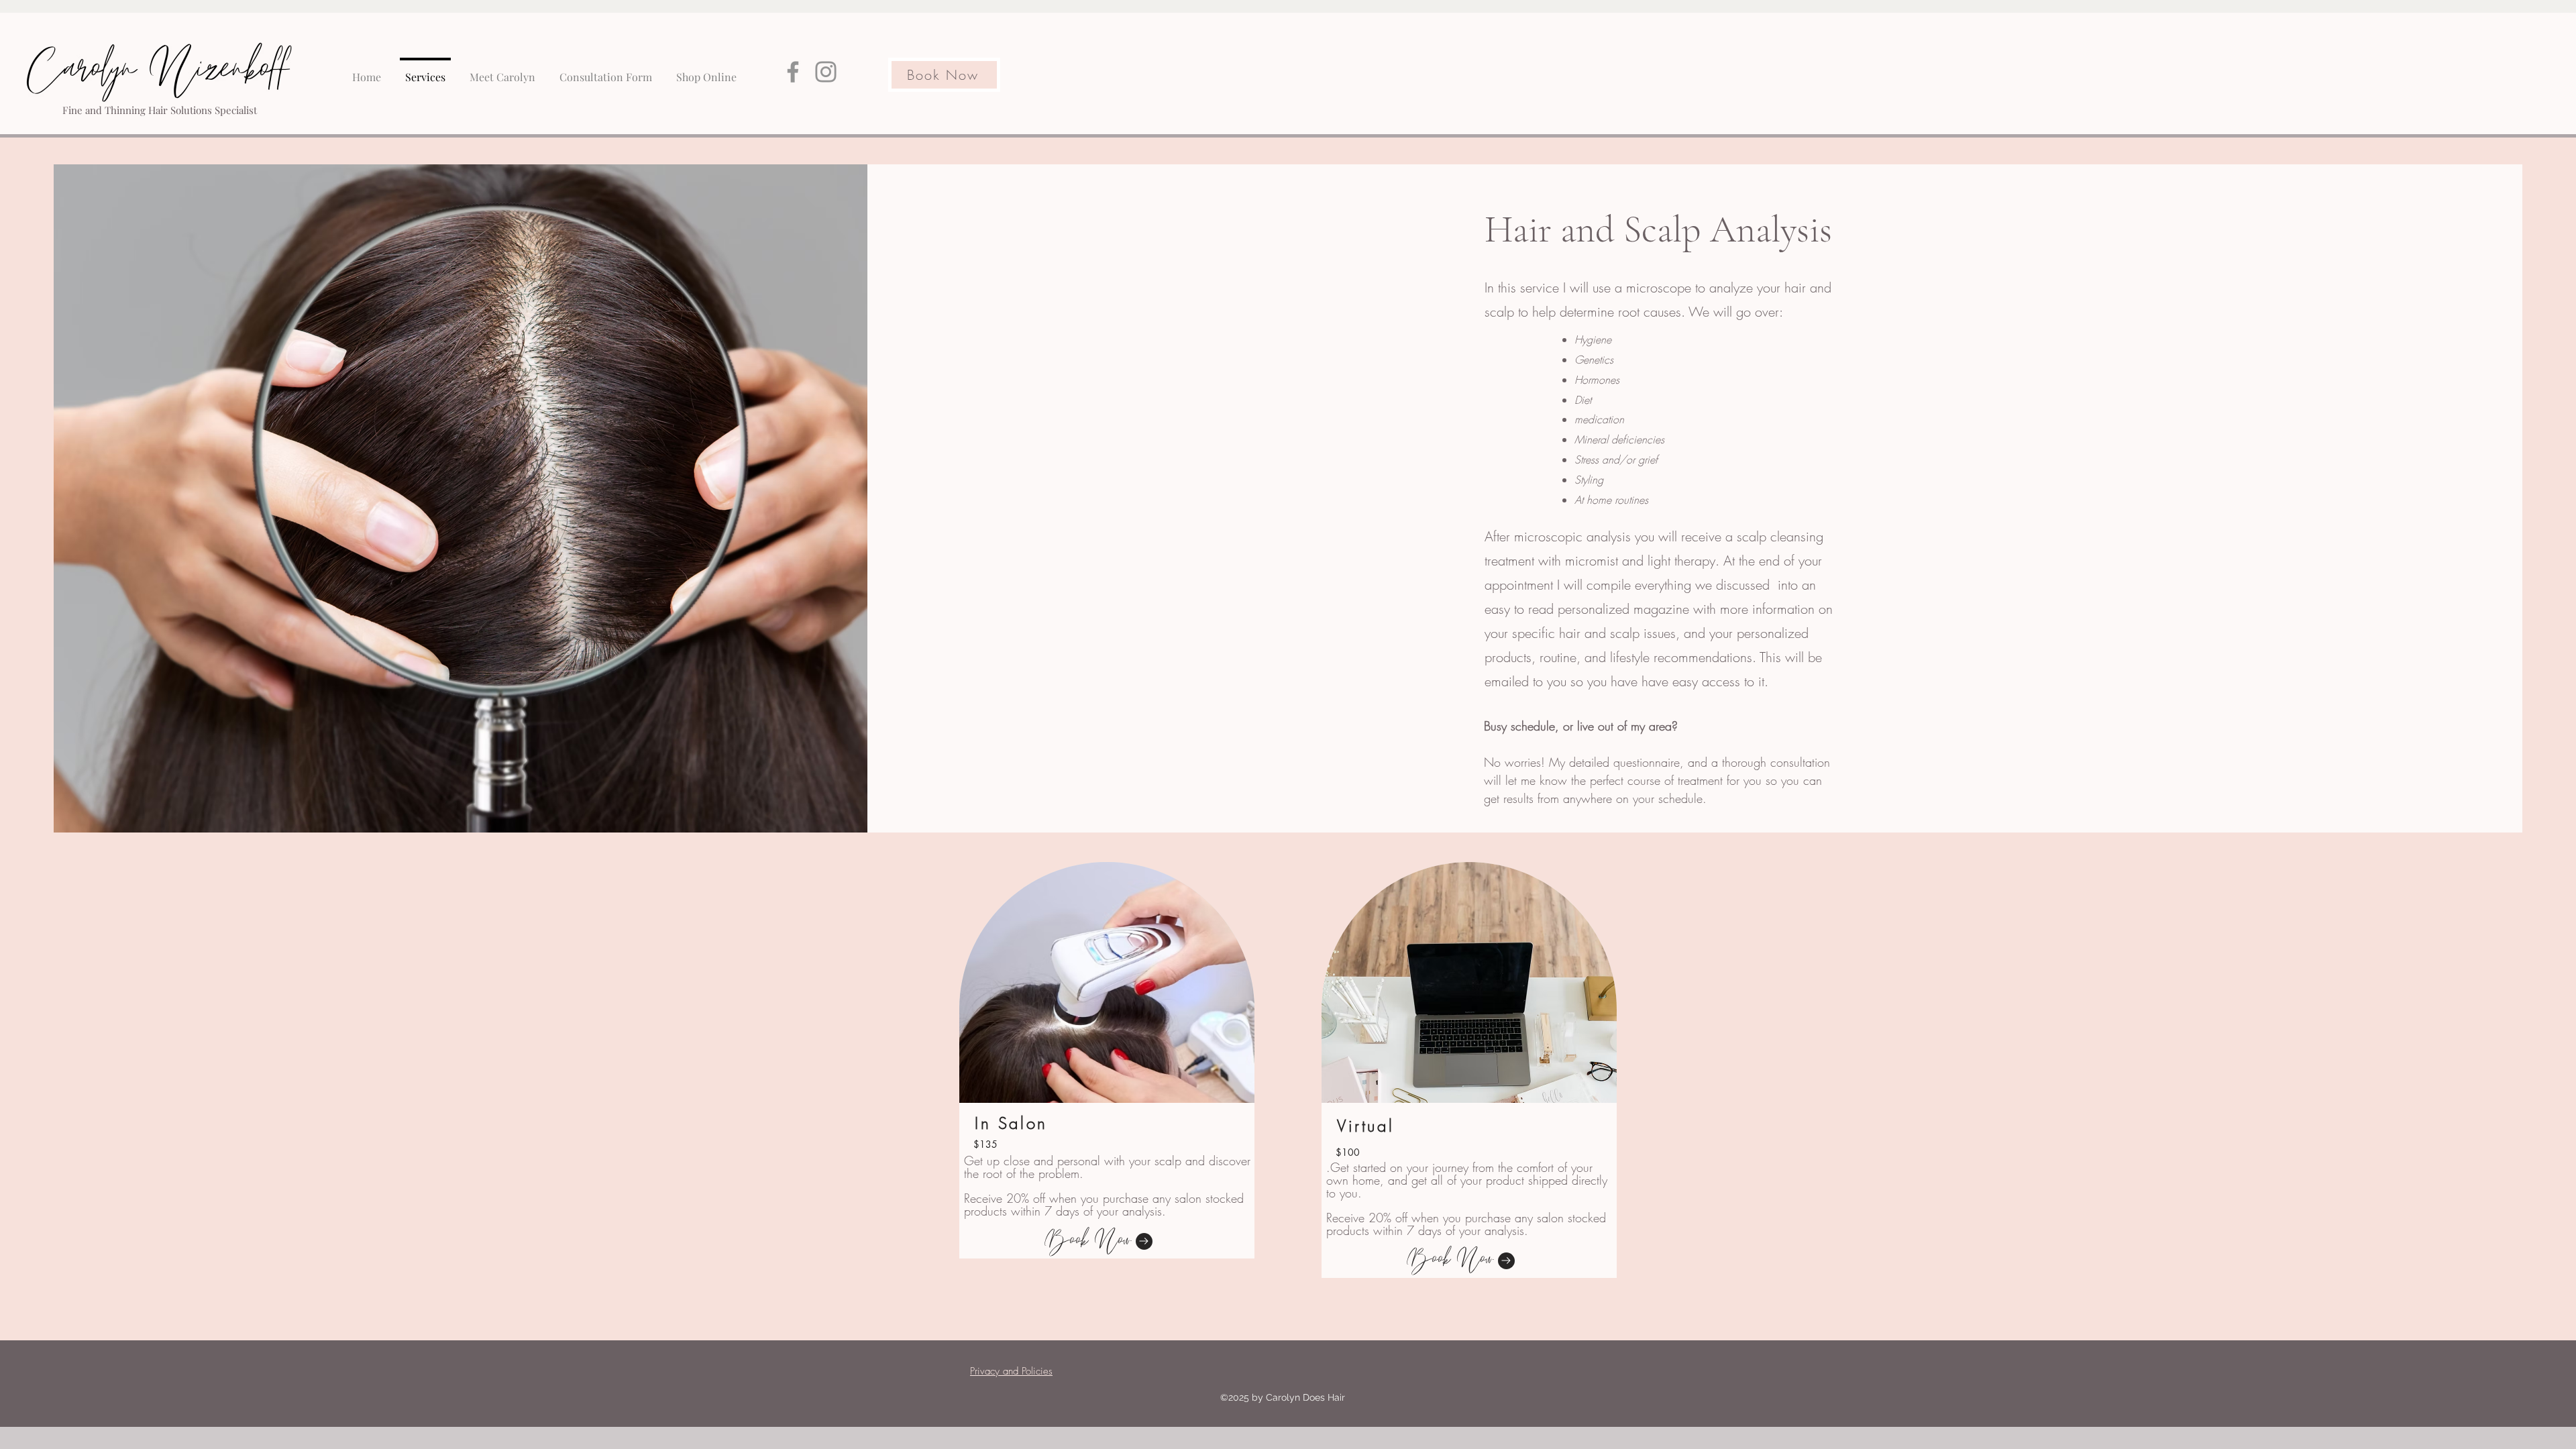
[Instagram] (826, 72)
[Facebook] (793, 72)
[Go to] (1144, 1241)
